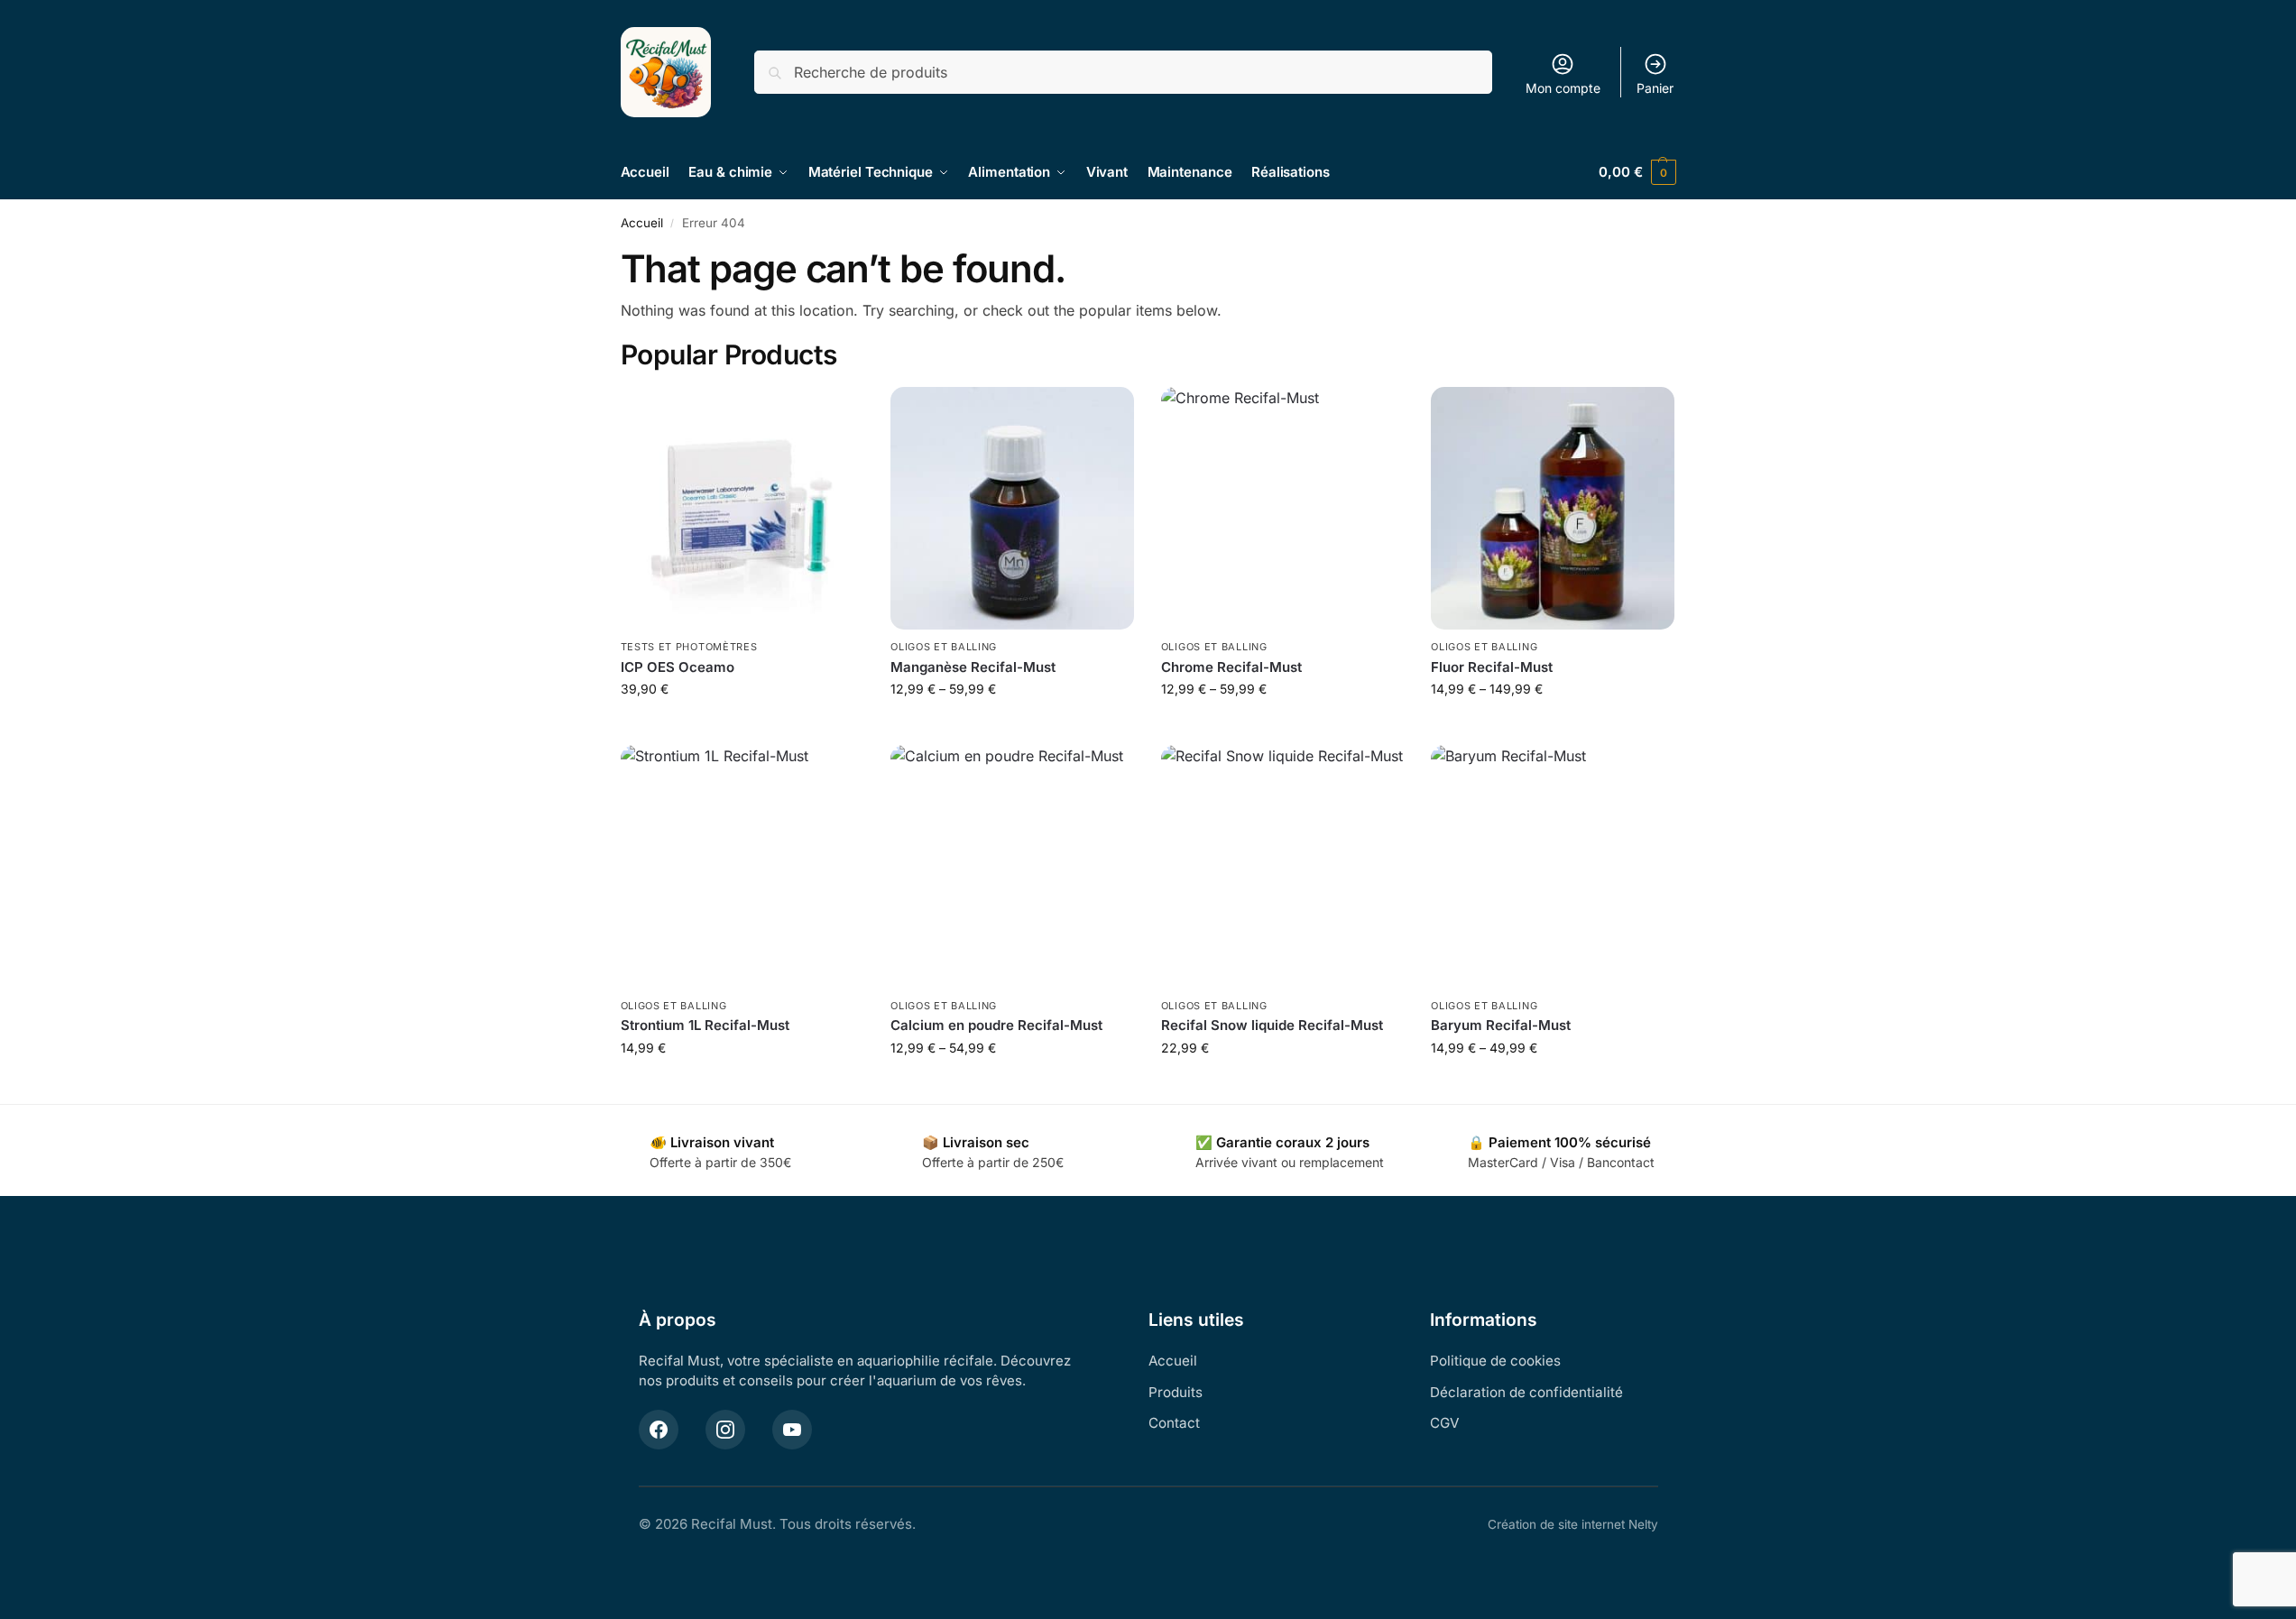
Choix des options (1012, 727)
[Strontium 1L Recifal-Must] (742, 867)
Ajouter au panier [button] (742, 727)
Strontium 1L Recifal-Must (705, 1025)
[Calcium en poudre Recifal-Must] (1012, 867)
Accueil (642, 223)
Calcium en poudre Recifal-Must (996, 1025)
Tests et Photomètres (689, 647)
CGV (1444, 1423)
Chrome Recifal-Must (1231, 667)
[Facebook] (659, 1430)
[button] (1637, 172)
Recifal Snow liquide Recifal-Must (1272, 1025)
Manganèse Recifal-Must (973, 667)
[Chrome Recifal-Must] (1283, 509)
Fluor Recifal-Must (1492, 667)
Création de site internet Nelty (1573, 1524)
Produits (1176, 1392)
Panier (1655, 88)
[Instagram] (725, 1430)
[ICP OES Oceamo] (742, 509)
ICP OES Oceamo (678, 667)
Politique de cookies (1495, 1361)
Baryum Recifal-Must (1501, 1025)
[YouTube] (792, 1430)
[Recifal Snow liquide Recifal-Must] (1283, 867)
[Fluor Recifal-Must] (1553, 509)
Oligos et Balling (944, 647)
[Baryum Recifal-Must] (1553, 867)
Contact (1174, 1423)
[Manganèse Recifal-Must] (1012, 509)
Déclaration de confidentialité (1526, 1392)
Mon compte (1563, 88)
